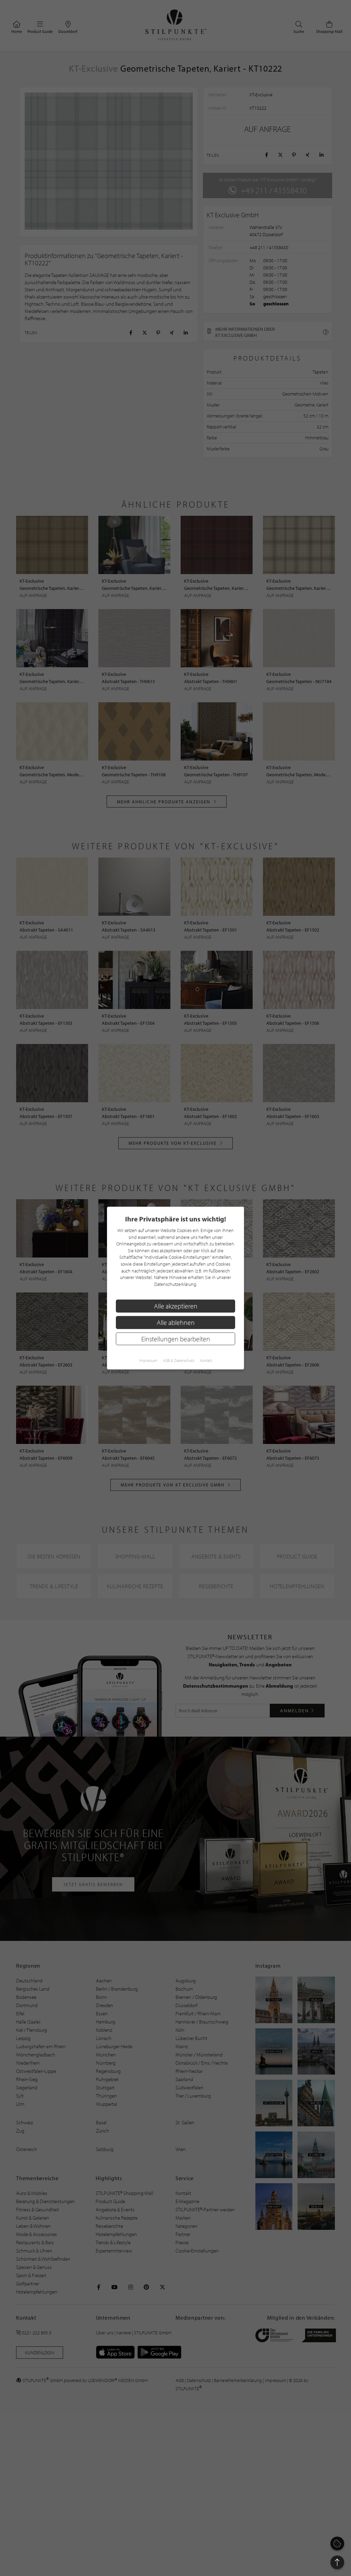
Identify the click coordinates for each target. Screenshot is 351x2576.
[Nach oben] (337, 2562)
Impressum (148, 1360)
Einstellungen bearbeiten (176, 1339)
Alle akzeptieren (176, 1306)
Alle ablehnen (176, 1322)
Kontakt (206, 1360)
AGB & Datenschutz (179, 1360)
